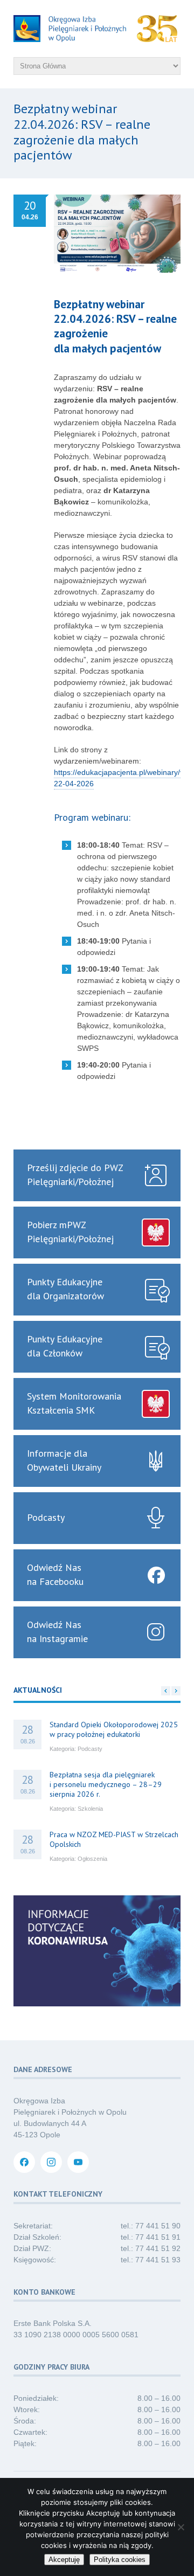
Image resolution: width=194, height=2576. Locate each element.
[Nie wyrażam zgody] (181, 2527)
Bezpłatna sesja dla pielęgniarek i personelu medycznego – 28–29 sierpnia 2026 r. (106, 1784)
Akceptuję (64, 2560)
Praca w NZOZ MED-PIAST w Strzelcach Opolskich (114, 1839)
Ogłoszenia (92, 1859)
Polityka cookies (120, 2560)
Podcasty (90, 1749)
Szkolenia (90, 1809)
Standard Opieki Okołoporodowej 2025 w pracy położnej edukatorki (114, 1729)
